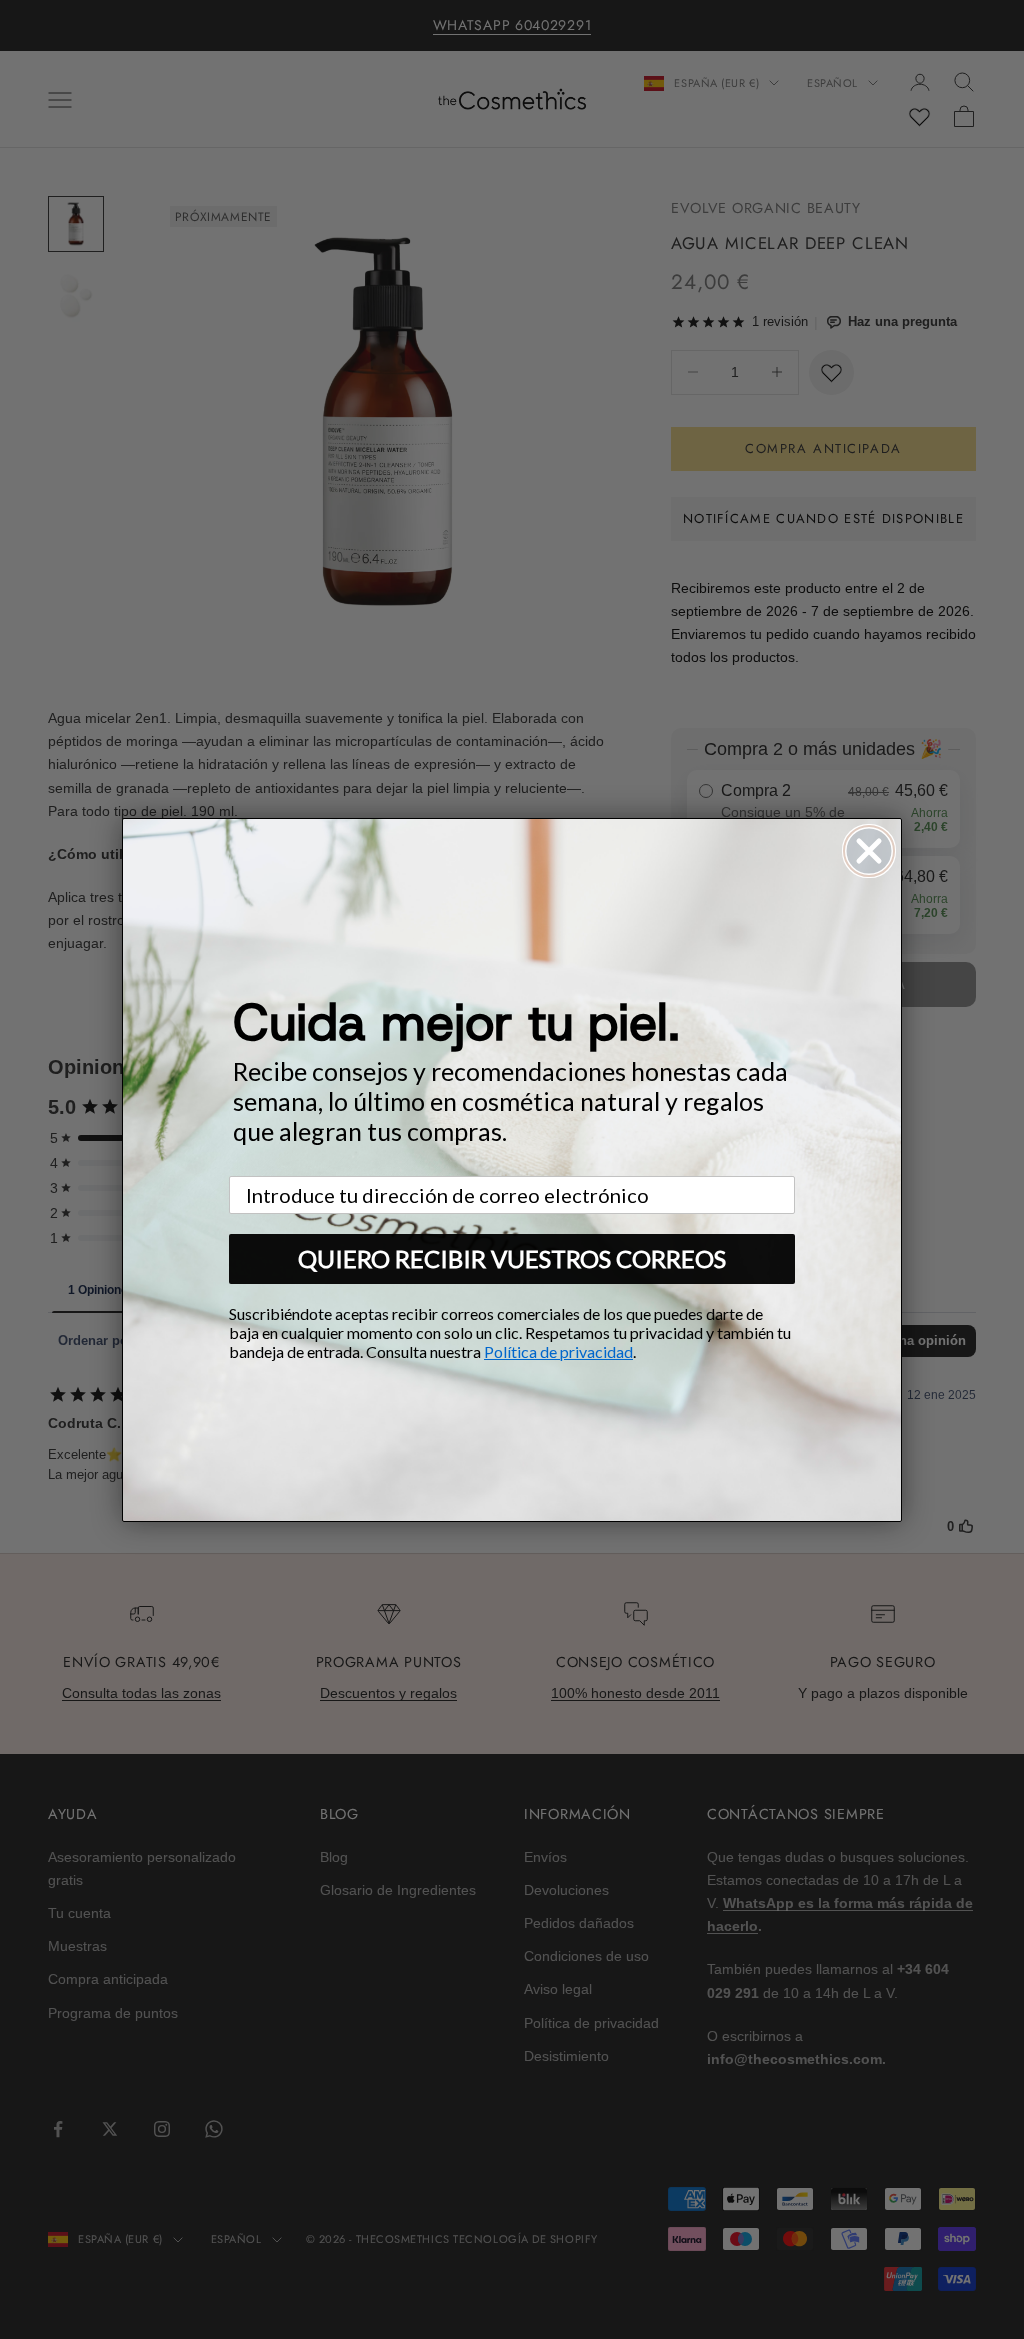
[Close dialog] (869, 851)
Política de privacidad (558, 1351)
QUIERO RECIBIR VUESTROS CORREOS (512, 1258)
